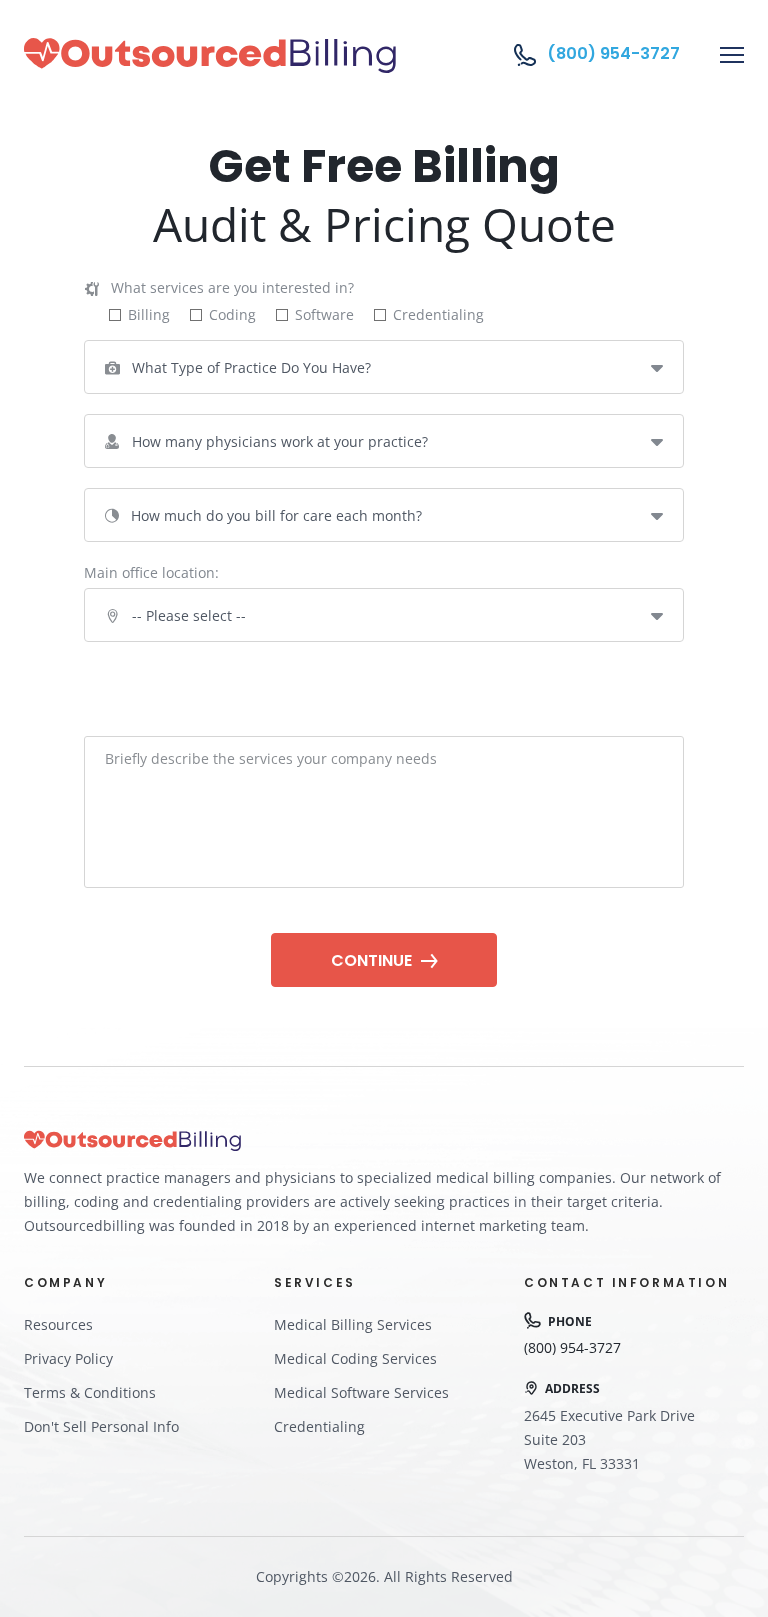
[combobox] (384, 367)
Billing (149, 314)
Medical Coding (326, 1358)
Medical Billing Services (353, 1324)
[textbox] (384, 367)
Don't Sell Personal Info (101, 1426)
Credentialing (438, 314)
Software (324, 314)
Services (409, 1358)
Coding (232, 314)
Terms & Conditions (90, 1392)
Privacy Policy (68, 1358)
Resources (58, 1324)
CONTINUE (373, 960)
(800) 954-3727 (613, 54)
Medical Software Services (361, 1392)
